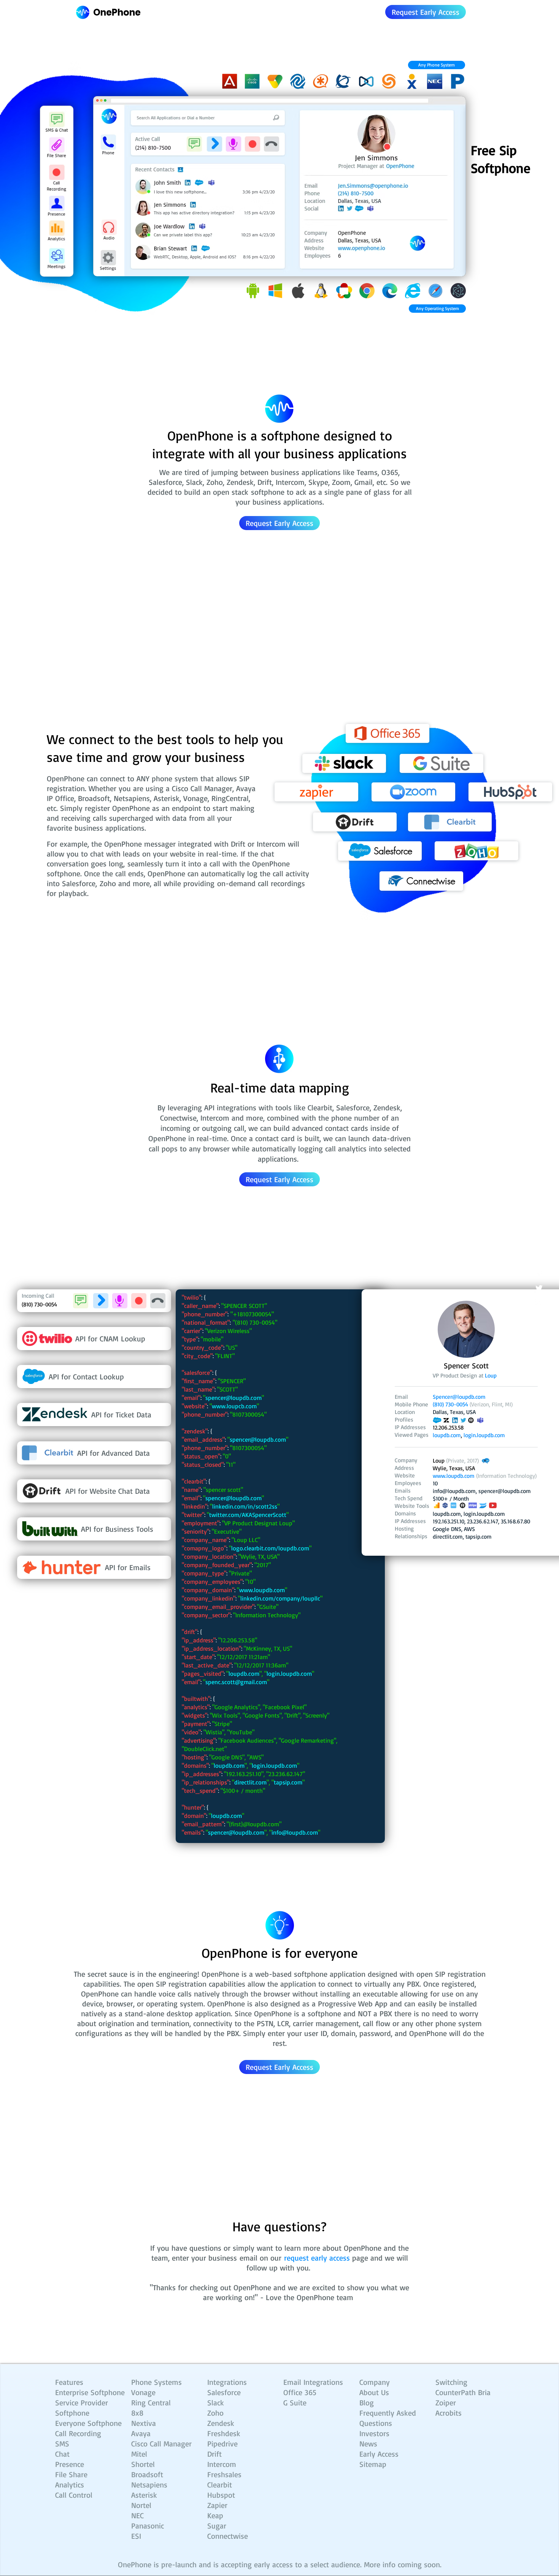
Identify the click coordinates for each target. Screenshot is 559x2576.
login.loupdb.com (484, 1514)
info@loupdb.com (295, 1832)
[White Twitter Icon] (539, 1288)
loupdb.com (447, 1514)
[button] (437, 65)
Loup (491, 1375)
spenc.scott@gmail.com (236, 1682)
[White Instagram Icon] (539, 1303)
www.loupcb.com (234, 1406)
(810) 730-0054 (450, 1404)
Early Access (379, 2454)
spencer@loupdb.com (233, 1398)
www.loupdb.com (262, 1590)
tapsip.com (479, 1537)
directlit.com (448, 1537)
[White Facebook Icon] (539, 1273)
